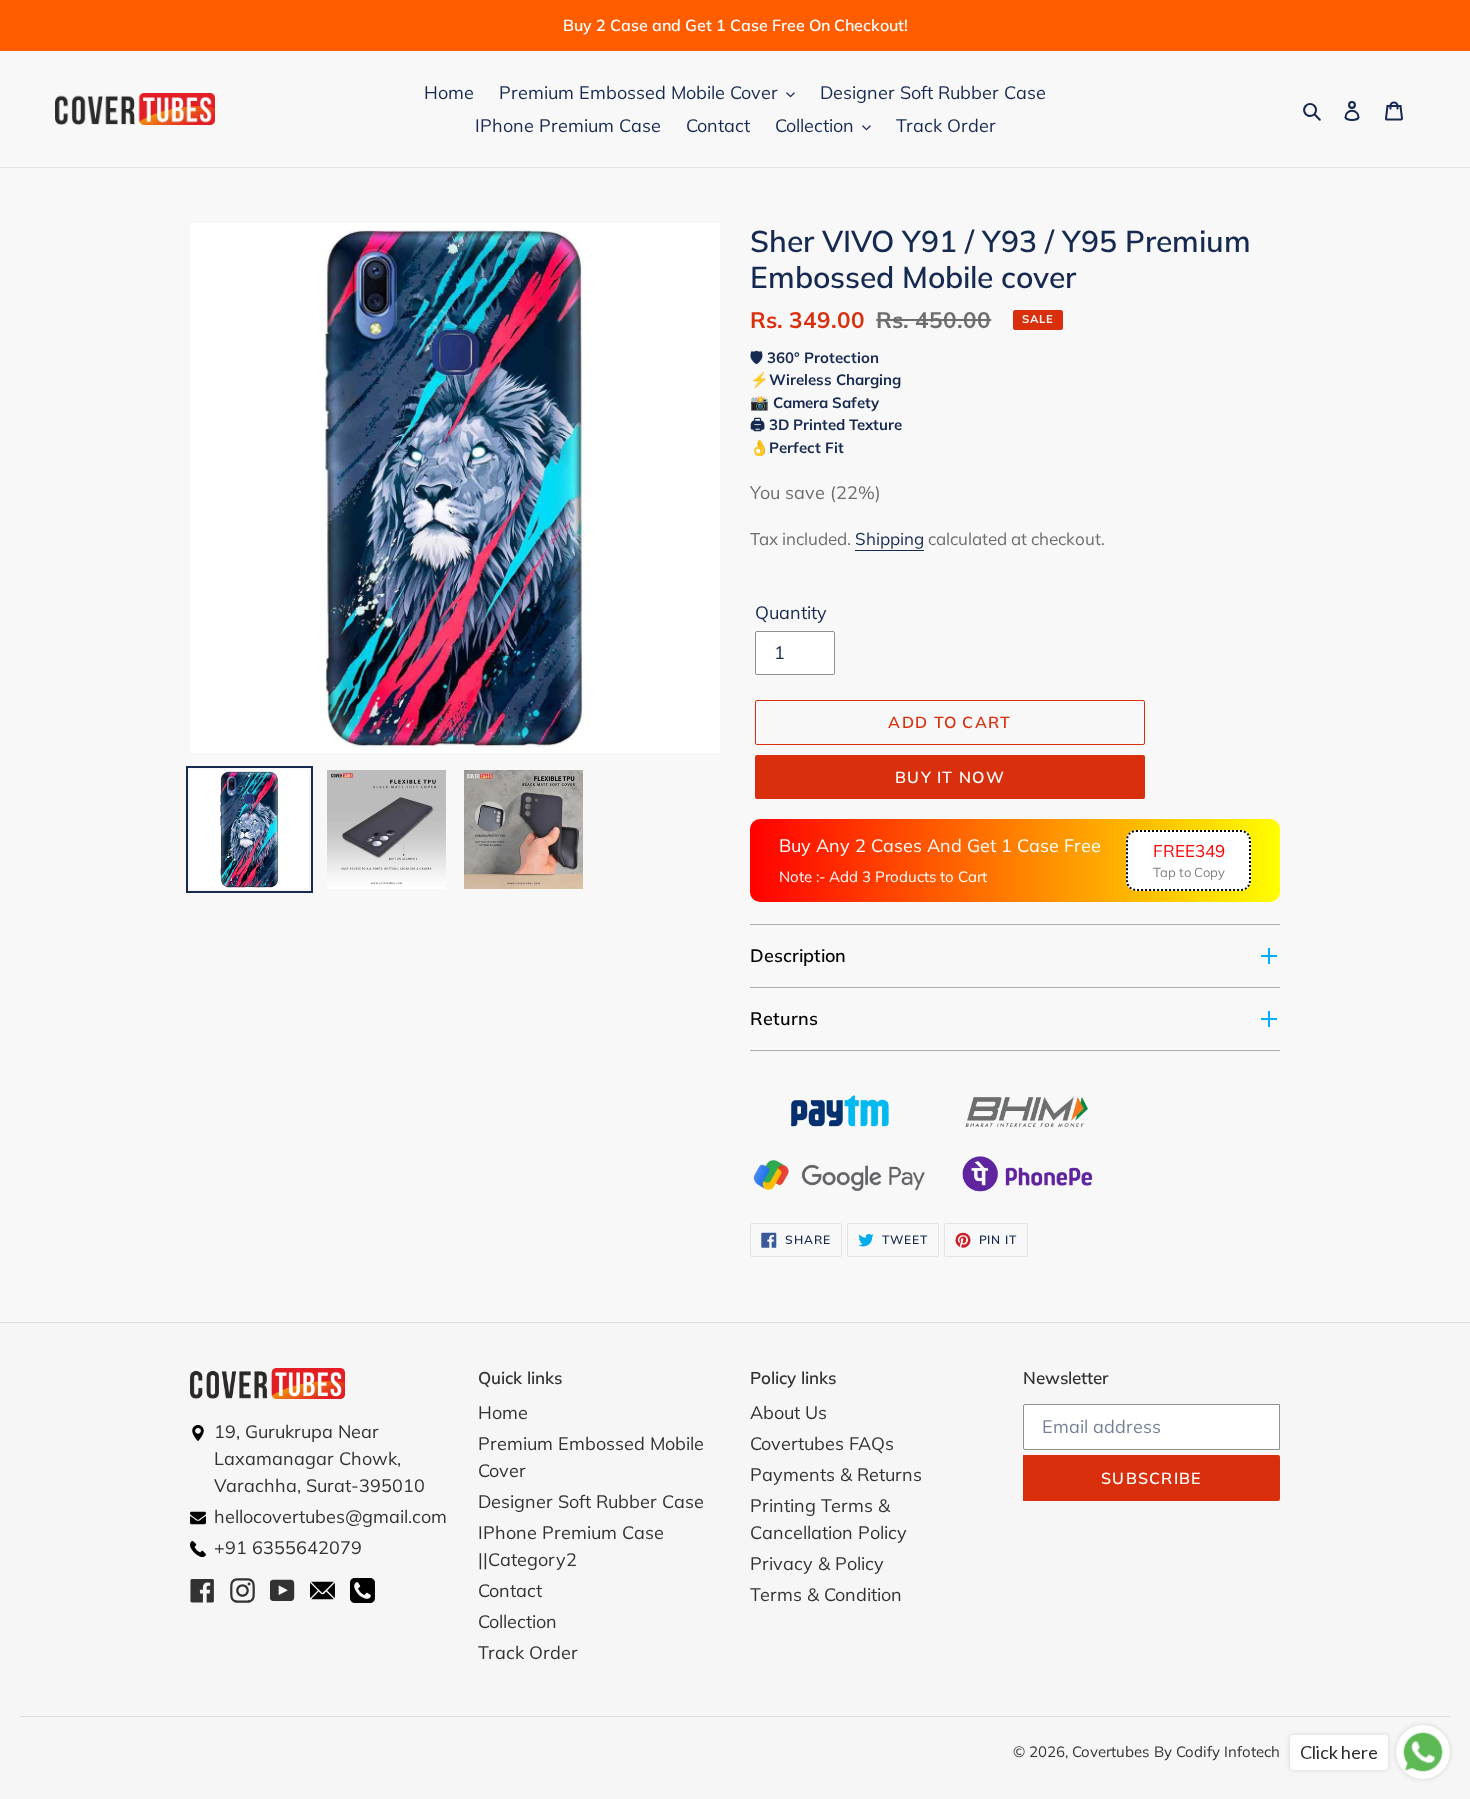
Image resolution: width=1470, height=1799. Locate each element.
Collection (517, 1621)
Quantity (791, 612)
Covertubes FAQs (822, 1443)
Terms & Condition (826, 1594)
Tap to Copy (1189, 860)
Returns (784, 1018)
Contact (510, 1590)
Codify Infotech (1228, 1751)
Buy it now (950, 777)
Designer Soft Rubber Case (591, 1501)
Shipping (889, 538)
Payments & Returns (836, 1474)
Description (798, 955)
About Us (788, 1412)
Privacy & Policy (817, 1563)
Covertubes (1110, 1751)
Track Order (528, 1652)
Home (503, 1412)
